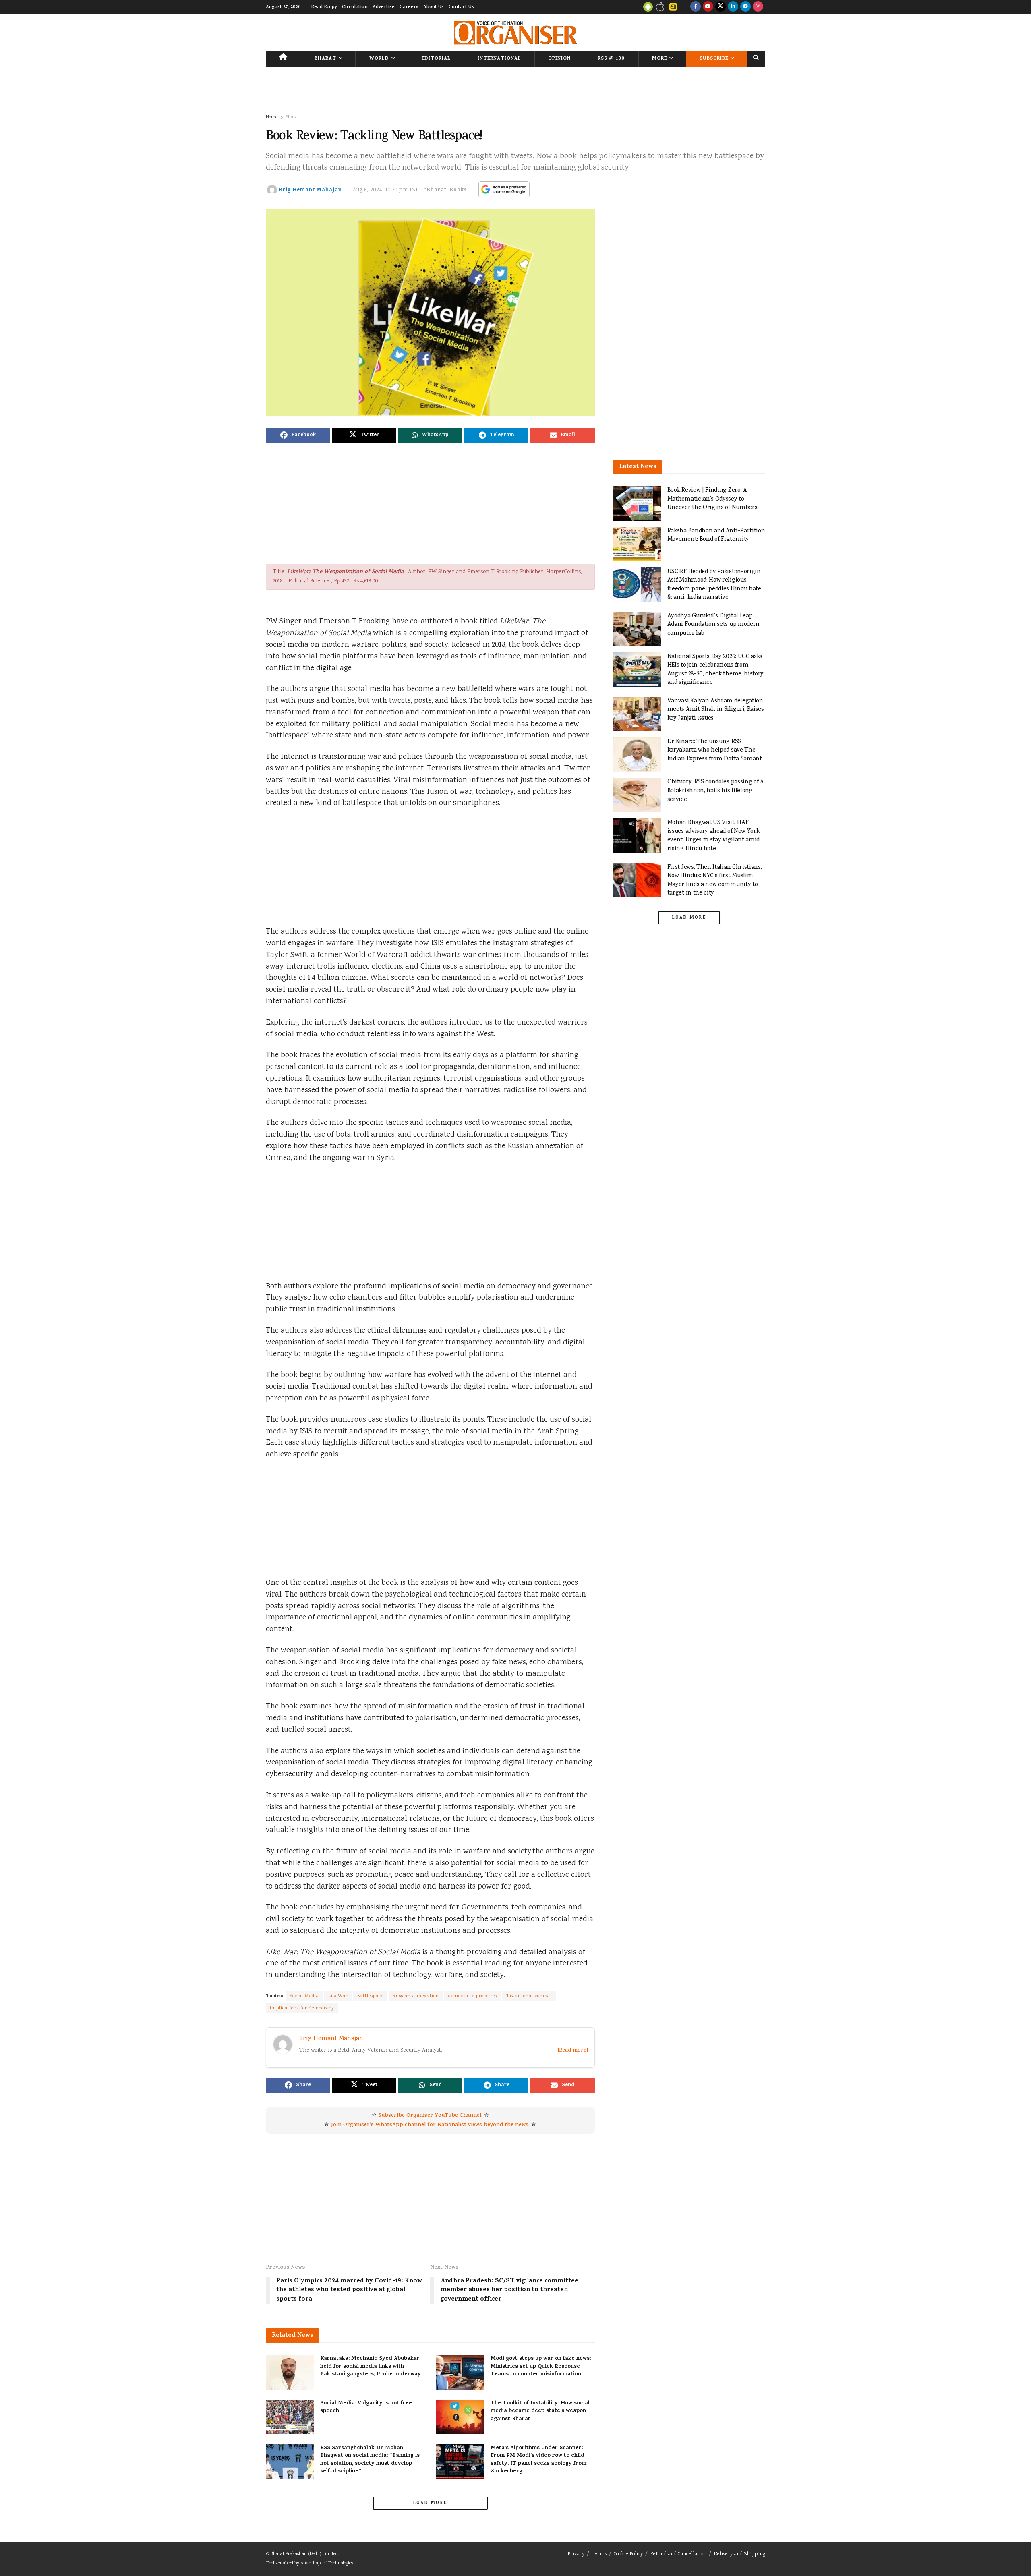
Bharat (325, 59)
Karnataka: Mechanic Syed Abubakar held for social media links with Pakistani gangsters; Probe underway (371, 2367)
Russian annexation (416, 1996)
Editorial (436, 59)
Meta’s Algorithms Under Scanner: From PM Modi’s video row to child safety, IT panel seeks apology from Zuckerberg (538, 2460)
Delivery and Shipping (739, 2554)
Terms (599, 2554)
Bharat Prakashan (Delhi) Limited (304, 2554)
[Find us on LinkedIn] (733, 7)
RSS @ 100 (611, 59)
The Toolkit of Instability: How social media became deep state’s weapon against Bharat (540, 2411)
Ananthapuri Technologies (327, 2563)
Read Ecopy (324, 7)
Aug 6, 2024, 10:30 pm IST (386, 190)
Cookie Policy (628, 2554)
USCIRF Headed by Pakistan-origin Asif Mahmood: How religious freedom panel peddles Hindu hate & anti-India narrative (714, 585)
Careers (409, 7)
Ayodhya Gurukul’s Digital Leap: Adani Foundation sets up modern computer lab (713, 625)
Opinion (559, 59)
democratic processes (473, 1996)
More (659, 59)
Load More (430, 2503)
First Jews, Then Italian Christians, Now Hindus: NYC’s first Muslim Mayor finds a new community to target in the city (715, 880)
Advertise (384, 7)
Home (272, 117)
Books (459, 190)
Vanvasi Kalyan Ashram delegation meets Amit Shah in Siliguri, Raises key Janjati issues (716, 710)
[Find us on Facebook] (696, 7)
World (379, 59)
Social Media (304, 1996)
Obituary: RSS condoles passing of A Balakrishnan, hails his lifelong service (716, 791)
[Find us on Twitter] (720, 7)
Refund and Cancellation (678, 2554)
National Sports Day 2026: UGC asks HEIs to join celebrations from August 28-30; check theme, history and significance (716, 670)
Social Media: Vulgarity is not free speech (366, 2407)
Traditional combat (529, 1996)
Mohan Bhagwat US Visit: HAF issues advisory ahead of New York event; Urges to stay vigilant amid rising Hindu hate (714, 836)
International (499, 59)
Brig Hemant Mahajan (311, 190)
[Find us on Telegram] (745, 7)
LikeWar (338, 1996)
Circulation (355, 7)
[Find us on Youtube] (708, 7)
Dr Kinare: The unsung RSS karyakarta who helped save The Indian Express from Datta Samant (715, 750)
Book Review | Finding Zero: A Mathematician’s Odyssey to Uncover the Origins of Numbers (712, 499)
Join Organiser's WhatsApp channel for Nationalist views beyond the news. (430, 2125)
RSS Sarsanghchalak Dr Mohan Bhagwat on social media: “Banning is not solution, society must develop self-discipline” (370, 2460)
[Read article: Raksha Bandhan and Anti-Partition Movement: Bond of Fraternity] (637, 544)
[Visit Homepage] (515, 33)
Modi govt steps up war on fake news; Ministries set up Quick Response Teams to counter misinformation (541, 2367)
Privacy (576, 2554)
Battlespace (370, 1996)
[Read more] (573, 2051)
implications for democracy (302, 2008)
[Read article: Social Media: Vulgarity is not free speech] (290, 2417)
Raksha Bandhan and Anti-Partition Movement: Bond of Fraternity (716, 535)
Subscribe (714, 59)
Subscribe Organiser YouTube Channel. (430, 2116)
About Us (434, 7)
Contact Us (461, 7)
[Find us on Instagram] (758, 7)
